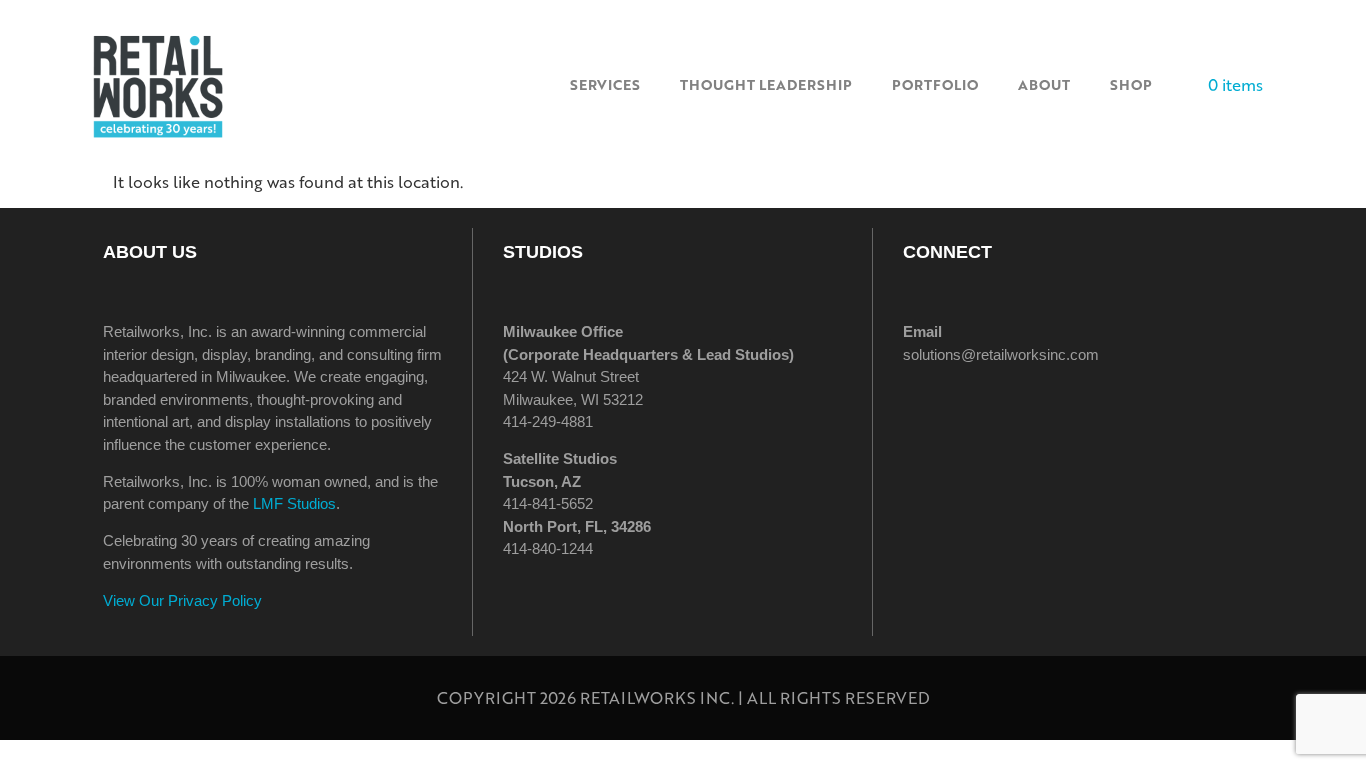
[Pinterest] (1093, 411)
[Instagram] (983, 411)
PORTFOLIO (935, 84)
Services (605, 84)
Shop (1131, 84)
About (1044, 84)
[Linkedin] (1038, 411)
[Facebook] (928, 411)
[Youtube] (1148, 411)
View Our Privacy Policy (182, 600)
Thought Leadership (766, 84)
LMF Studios (294, 503)
